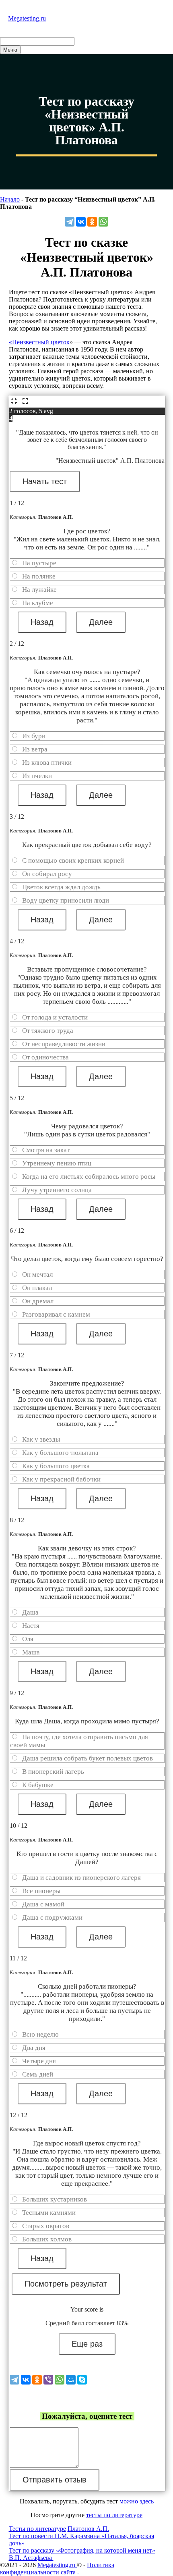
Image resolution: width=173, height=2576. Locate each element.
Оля (28, 1639)
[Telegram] (70, 222)
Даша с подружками (52, 1917)
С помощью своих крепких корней (73, 860)
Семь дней (38, 2074)
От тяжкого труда (48, 1031)
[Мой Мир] (71, 2380)
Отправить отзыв (55, 2480)
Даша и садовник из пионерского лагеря (81, 1878)
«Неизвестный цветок (39, 342)
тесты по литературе (114, 2515)
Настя (31, 1626)
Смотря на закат (46, 1150)
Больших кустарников (55, 2199)
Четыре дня (39, 2061)
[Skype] (82, 2380)
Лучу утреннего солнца (57, 1190)
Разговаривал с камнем (56, 1314)
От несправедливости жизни (64, 1044)
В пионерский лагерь (53, 1772)
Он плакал (37, 1288)
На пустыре (39, 563)
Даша (30, 1612)
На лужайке (39, 590)
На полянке (39, 576)
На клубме (38, 603)
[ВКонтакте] (81, 222)
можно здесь (137, 2501)
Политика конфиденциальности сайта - (57, 2569)
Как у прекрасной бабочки (61, 1479)
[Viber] (48, 2380)
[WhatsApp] (103, 222)
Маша (31, 1652)
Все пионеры (41, 1891)
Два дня (34, 2048)
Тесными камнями (49, 2213)
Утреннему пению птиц (57, 1163)
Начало (10, 199)
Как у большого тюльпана (60, 1453)
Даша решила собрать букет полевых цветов (88, 1758)
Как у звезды (41, 1439)
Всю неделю (40, 2034)
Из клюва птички (47, 763)
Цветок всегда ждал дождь (61, 887)
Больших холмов (47, 2239)
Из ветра (35, 749)
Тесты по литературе (37, 2529)
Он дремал (38, 1301)
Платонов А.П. (88, 2529)
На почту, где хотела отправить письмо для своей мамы (79, 1741)
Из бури (34, 736)
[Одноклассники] (92, 222)
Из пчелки (37, 776)
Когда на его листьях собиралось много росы (89, 1177)
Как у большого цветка (56, 1466)
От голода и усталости (55, 1017)
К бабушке (38, 1785)
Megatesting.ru (27, 18)
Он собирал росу (47, 874)
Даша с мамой (43, 1904)
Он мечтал (37, 1274)
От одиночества (45, 1057)
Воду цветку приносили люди (66, 900)
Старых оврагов (46, 2226)
